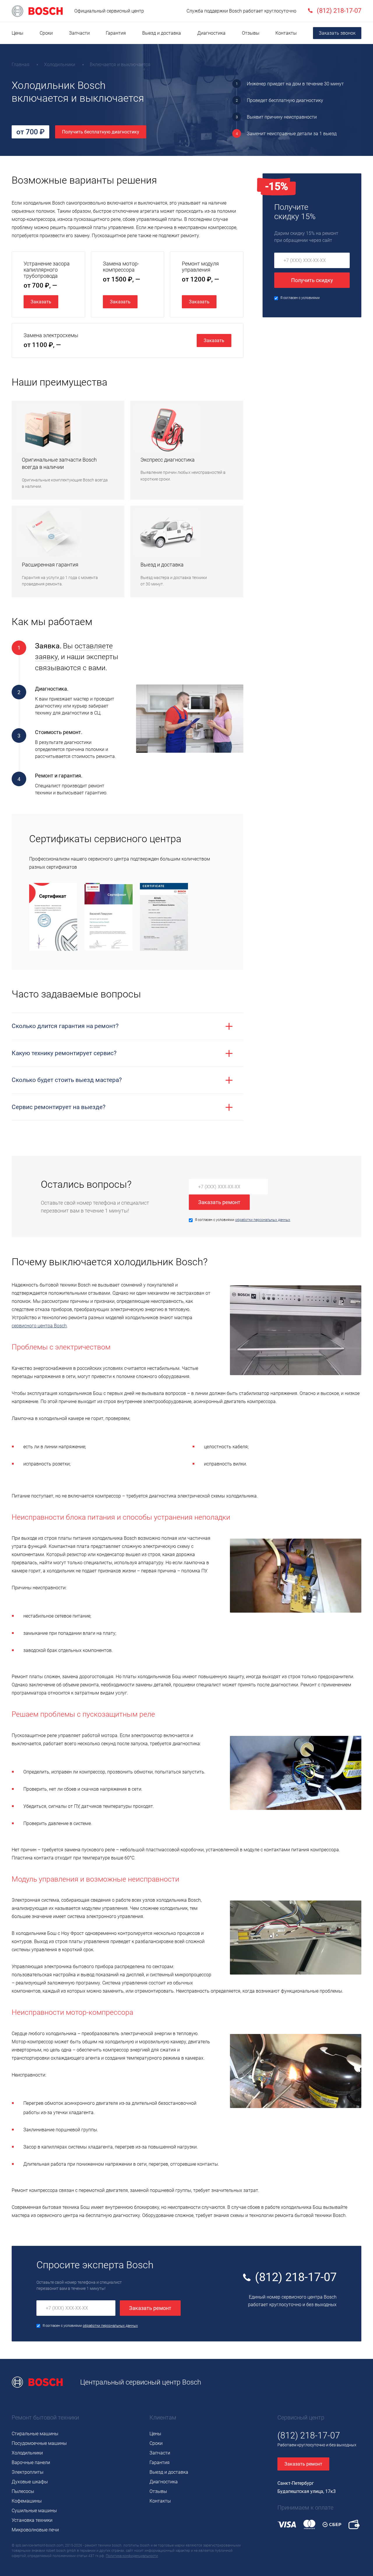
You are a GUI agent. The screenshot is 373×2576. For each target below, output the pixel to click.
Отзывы (251, 33)
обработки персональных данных (263, 1220)
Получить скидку (312, 280)
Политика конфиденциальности (132, 2556)
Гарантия (116, 33)
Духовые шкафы (30, 2482)
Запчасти (79, 33)
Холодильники (27, 2453)
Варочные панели (31, 2462)
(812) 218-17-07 (296, 2277)
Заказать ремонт (219, 1202)
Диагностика (211, 33)
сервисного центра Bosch (39, 1326)
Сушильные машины (34, 2511)
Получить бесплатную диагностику (101, 132)
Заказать (41, 302)
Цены (17, 33)
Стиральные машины (35, 2434)
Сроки (46, 33)
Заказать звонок (337, 33)
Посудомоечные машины (39, 2443)
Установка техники (32, 2520)
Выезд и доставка (162, 33)
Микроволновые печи (35, 2530)
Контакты (286, 33)
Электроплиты (28, 2472)
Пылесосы (23, 2491)
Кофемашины (27, 2501)
